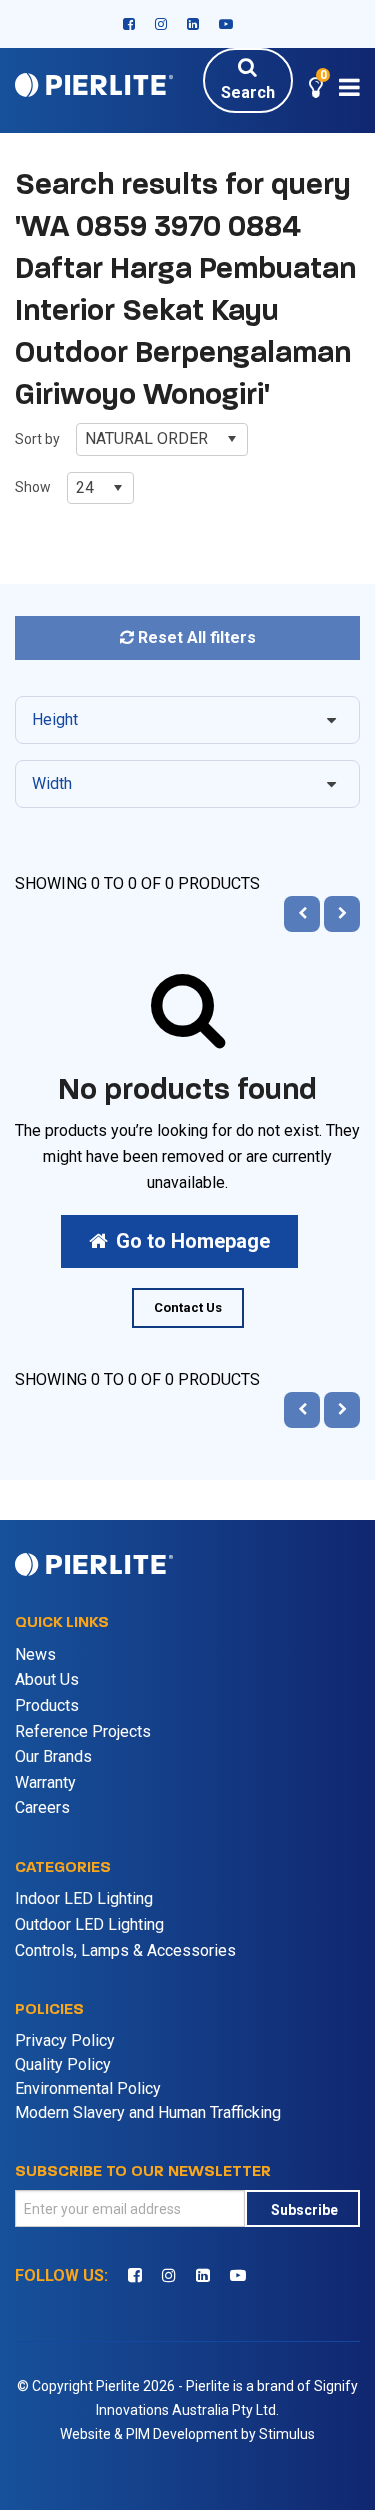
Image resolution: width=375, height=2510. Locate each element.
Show (33, 487)
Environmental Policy (88, 2088)
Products (47, 1705)
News (35, 1654)
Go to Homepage (193, 1241)
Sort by (37, 439)
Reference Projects (83, 1731)
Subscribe (304, 2210)
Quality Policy (63, 2064)
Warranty (45, 1782)
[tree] (188, 760)
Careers (42, 1807)
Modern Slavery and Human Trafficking (148, 2112)
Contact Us (188, 1307)
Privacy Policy (65, 2040)
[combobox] (162, 439)
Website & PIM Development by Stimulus (187, 2434)
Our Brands (53, 1756)
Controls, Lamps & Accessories (125, 1950)
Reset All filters (195, 637)
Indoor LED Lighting (84, 1898)
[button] (316, 90)
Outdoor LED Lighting (89, 1924)
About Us (47, 1679)
